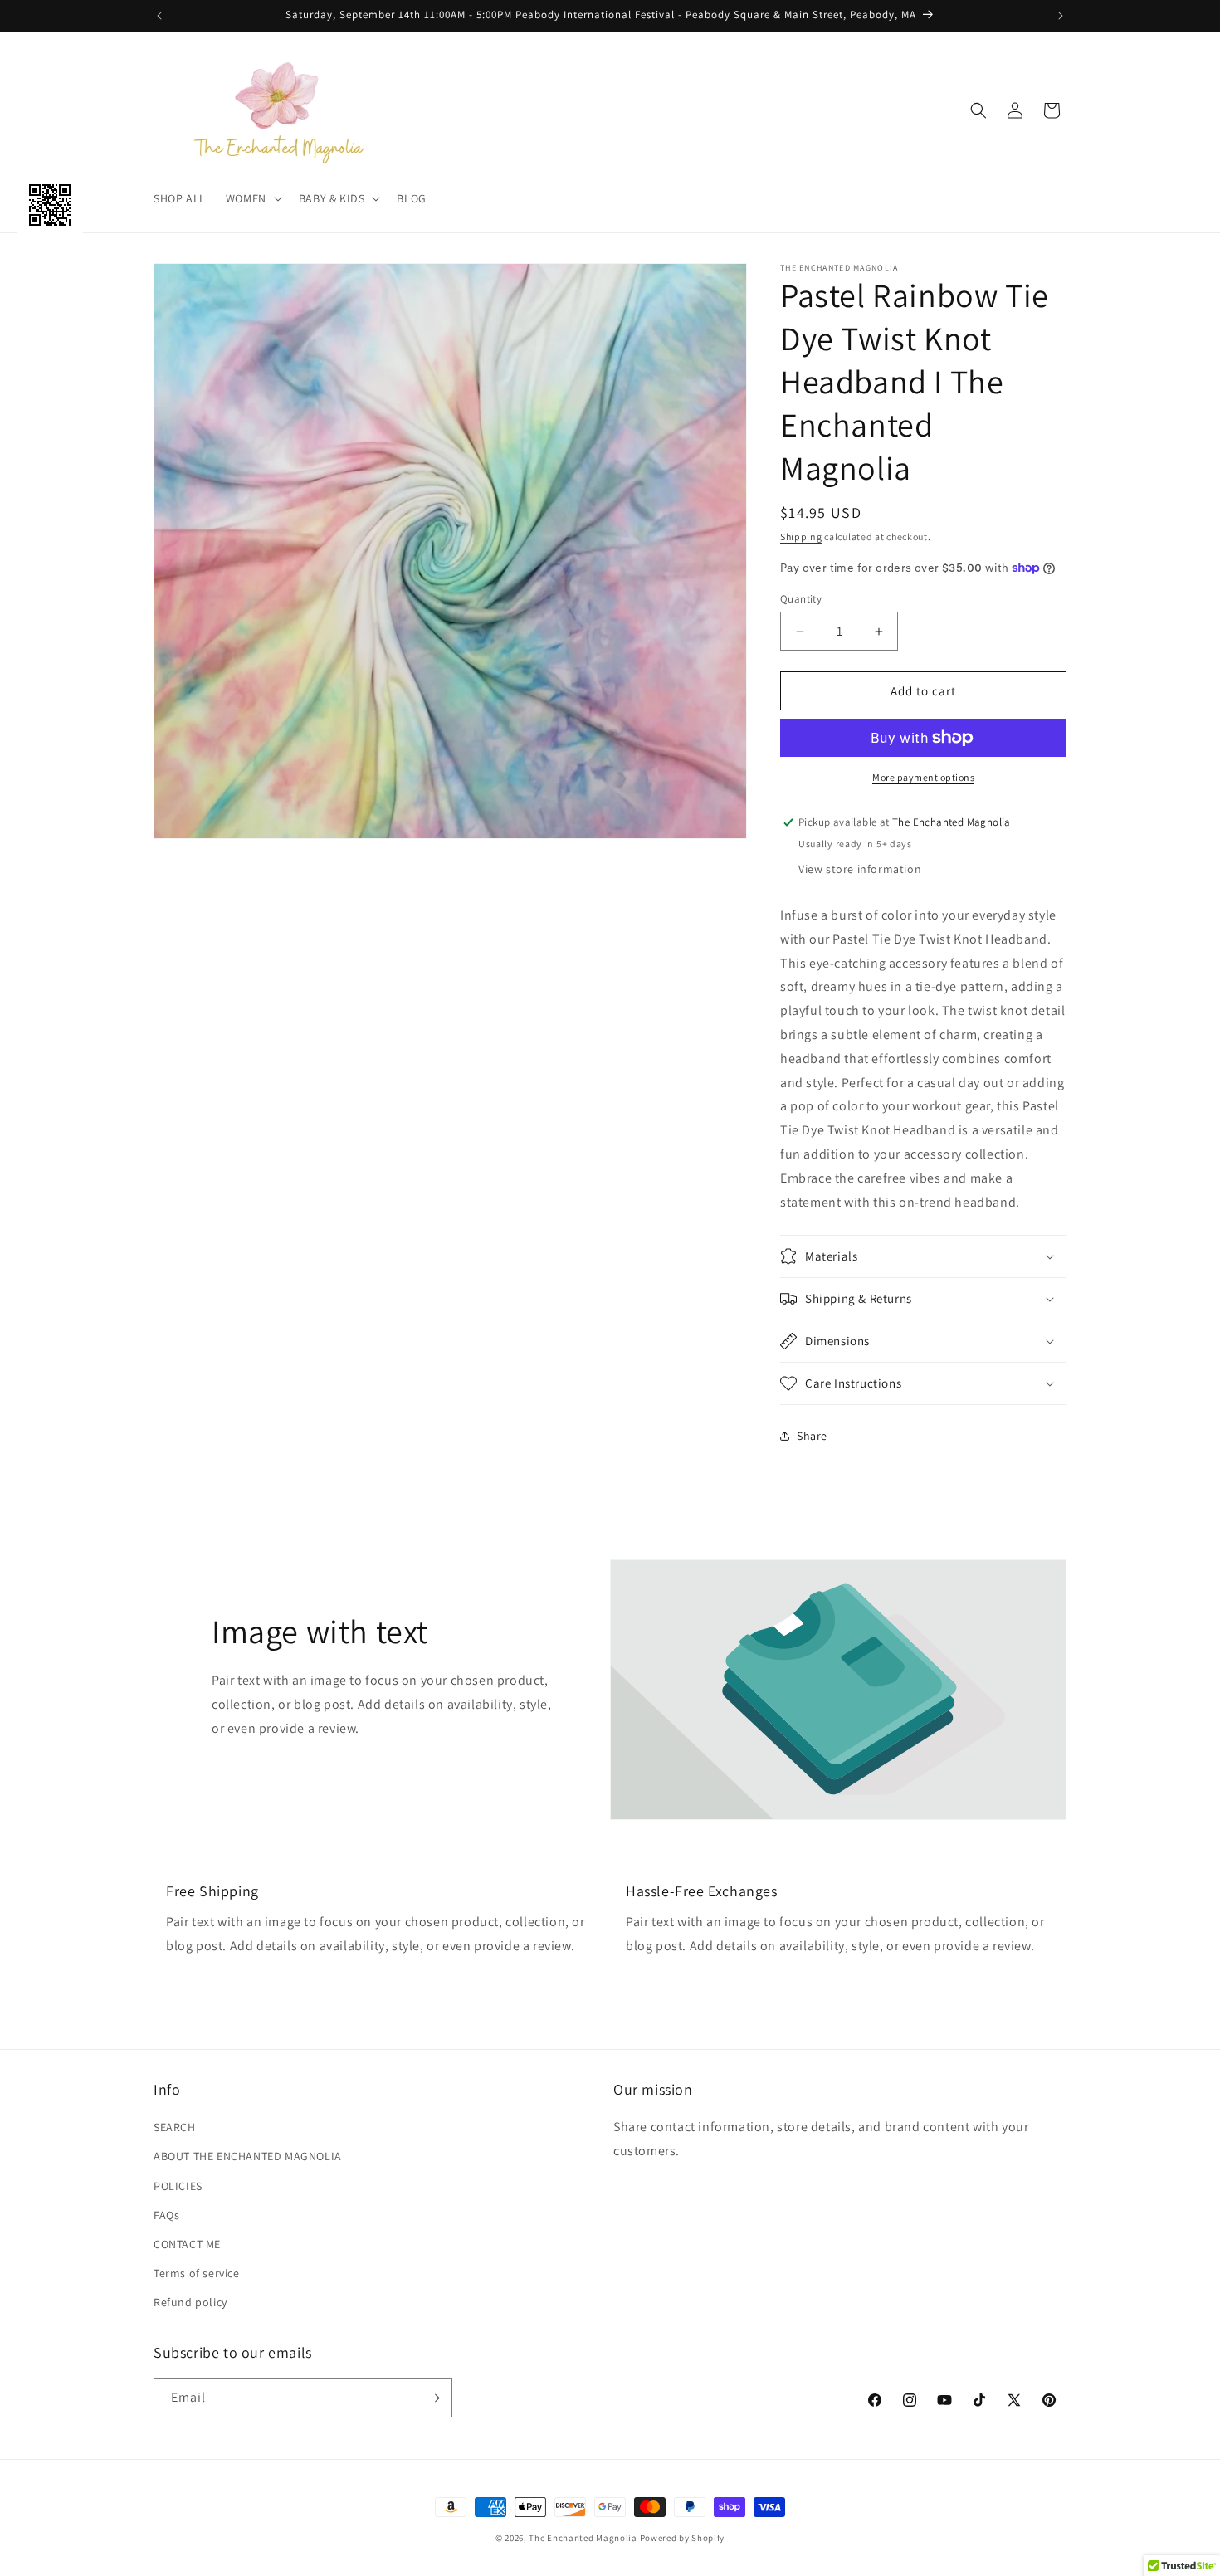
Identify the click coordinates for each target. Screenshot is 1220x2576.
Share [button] (812, 1436)
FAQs (166, 2215)
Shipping (801, 537)
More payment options (923, 777)
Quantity (801, 599)
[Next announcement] (1061, 16)
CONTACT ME (187, 2244)
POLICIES (178, 2186)
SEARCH (175, 2127)
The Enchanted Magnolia (583, 2538)
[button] (252, 198)
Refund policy (190, 2302)
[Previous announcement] (159, 16)
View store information (860, 869)
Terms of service (197, 2273)
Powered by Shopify (683, 2538)
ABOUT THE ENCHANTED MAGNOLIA (248, 2156)
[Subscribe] (433, 2398)
